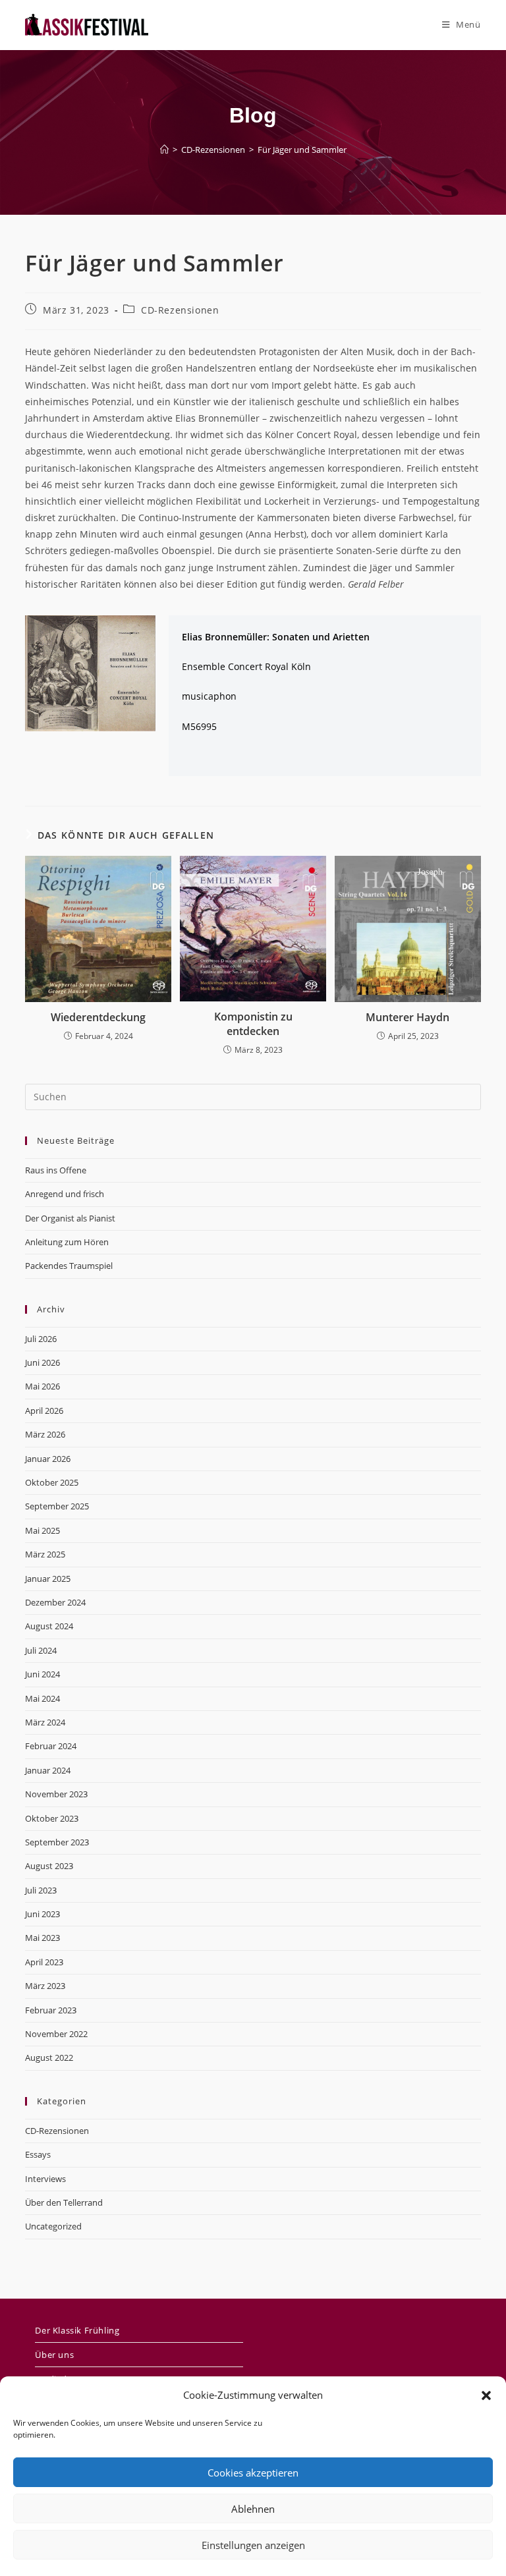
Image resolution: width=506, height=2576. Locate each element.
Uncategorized (53, 2226)
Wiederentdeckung (98, 1017)
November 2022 (56, 2034)
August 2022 (49, 2058)
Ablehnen (253, 2509)
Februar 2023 (51, 2010)
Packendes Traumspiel (69, 1266)
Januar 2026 (48, 1459)
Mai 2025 (42, 1530)
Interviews (45, 2179)
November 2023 (56, 1794)
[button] (486, 2395)
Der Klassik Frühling (77, 2330)
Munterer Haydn (408, 1017)
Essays (38, 2154)
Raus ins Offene (56, 1170)
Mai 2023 (42, 1938)
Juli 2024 (41, 1650)
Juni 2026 (42, 1362)
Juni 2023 (42, 1914)
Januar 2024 (48, 1770)
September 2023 (57, 1842)
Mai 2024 (42, 1698)
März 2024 (45, 1722)
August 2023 (49, 1866)
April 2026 (44, 1411)
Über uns (54, 2355)
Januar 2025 (48, 1579)
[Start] (164, 150)
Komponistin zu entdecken (253, 1024)
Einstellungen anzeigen (253, 2545)
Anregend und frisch (65, 1194)
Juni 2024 (42, 1674)
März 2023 (45, 1986)
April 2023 (44, 1962)
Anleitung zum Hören (67, 1242)
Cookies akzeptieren (253, 2473)
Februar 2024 (51, 1746)
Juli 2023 (41, 1890)
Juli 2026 (41, 1339)
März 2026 (45, 1434)
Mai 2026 (42, 1386)
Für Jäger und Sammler (302, 150)
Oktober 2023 (52, 1818)
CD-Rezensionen (180, 310)
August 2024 (49, 1626)
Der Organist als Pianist (70, 1218)
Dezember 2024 (55, 1602)
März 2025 (45, 1554)
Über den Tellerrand (64, 2202)
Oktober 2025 (52, 1482)
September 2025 (57, 1506)
